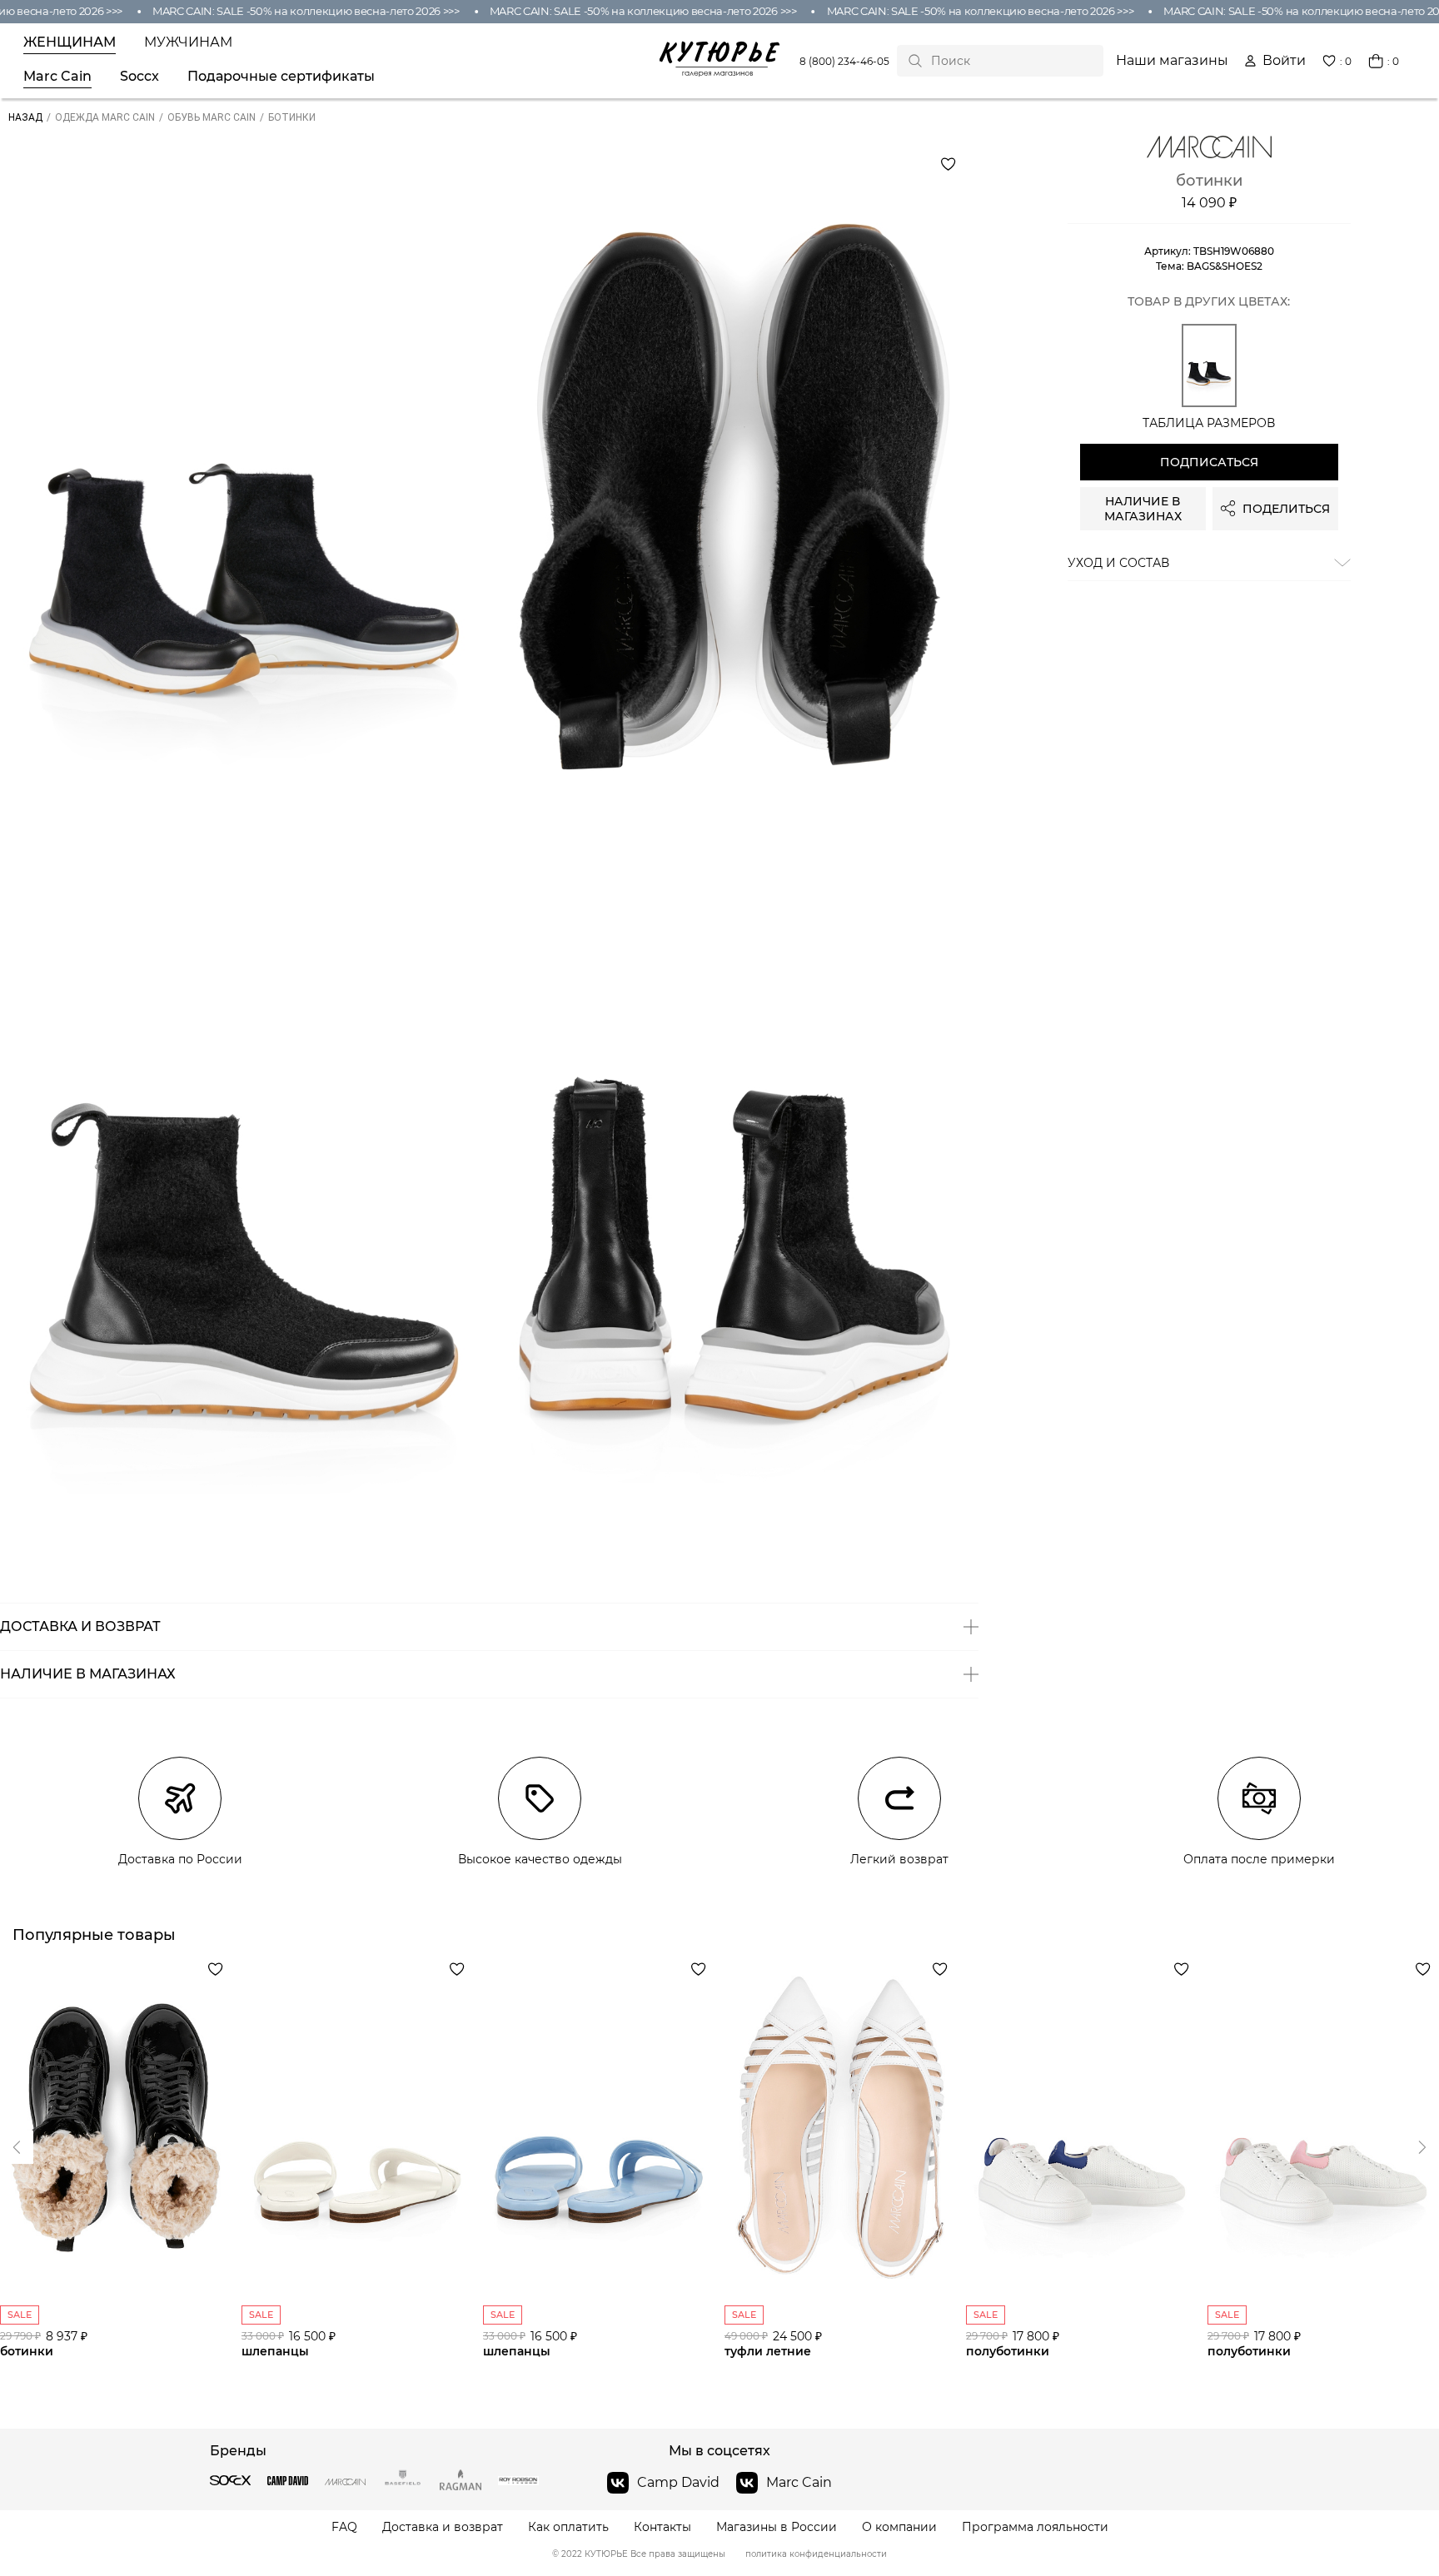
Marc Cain (57, 77)
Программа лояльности (1035, 2527)
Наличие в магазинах (1143, 509)
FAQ (344, 2527)
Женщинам (70, 42)
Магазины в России (777, 2527)
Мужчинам (188, 42)
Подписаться (1209, 462)
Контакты (662, 2527)
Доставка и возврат (443, 2527)
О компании (899, 2527)
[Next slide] (17, 2147)
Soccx (139, 77)
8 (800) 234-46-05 (844, 61)
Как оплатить (568, 2527)
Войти (1284, 61)
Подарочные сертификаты (281, 77)
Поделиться (1286, 509)
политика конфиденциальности (816, 2554)
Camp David (678, 2482)
